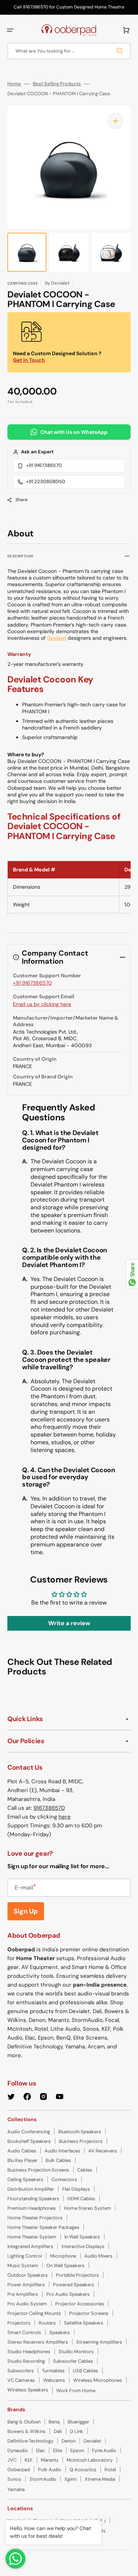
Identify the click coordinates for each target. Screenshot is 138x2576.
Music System (23, 2265)
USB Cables (86, 2371)
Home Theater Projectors (35, 2218)
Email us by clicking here (42, 1004)
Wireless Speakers (28, 2390)
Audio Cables (22, 2151)
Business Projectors (81, 2141)
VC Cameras (21, 2380)
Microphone (63, 2256)
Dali (58, 2431)
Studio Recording (26, 2361)
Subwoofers (21, 2371)
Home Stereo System (88, 2208)
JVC (12, 2460)
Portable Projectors (77, 2275)
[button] (10, 30)
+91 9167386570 (44, 465)
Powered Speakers (74, 2285)
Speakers (60, 2332)
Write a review (69, 1623)
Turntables (53, 2371)
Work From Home (76, 2391)
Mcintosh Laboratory (90, 2460)
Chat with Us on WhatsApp (74, 432)
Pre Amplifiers (23, 2294)
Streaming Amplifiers (99, 2342)
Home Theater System (32, 2237)
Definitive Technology (30, 2441)
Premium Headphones (32, 2208)
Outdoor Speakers (28, 2275)
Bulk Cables (58, 2160)
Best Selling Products (57, 84)
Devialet (57, 638)
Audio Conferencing (29, 2132)
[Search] (121, 51)
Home (14, 84)
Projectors (19, 2323)
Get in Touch (29, 360)
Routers (47, 2323)
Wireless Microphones (98, 2380)
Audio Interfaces (62, 2151)
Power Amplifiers (26, 2285)
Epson (77, 2450)
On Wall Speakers (66, 2265)
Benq (54, 2422)
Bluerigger (79, 2422)
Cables (85, 2170)
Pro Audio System (27, 2304)
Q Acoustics (83, 2470)
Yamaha (16, 2489)
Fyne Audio (104, 2450)
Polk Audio (50, 2470)
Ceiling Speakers (25, 2179)
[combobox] (69, 51)
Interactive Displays (83, 2246)
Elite (58, 2450)
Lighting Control (25, 2256)
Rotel (110, 2470)
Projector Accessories (80, 2304)
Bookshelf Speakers (29, 2141)
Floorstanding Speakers (33, 2199)
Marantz (50, 2460)
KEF (29, 2460)
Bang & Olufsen (24, 2422)
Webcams (54, 2380)
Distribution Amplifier (31, 2189)
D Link (77, 2431)
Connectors (64, 2179)
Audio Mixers (98, 2256)
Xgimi (70, 2479)
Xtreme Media (100, 2479)
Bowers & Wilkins (26, 2431)
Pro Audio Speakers (68, 2294)
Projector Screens (89, 2313)
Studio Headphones (29, 2352)
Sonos (14, 2479)
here (65, 1817)
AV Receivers (103, 2151)
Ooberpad (19, 2470)
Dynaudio (18, 2450)
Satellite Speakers (84, 2323)
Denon (68, 2441)
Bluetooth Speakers (80, 2132)
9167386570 (49, 1808)
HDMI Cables (81, 2199)
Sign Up (26, 1911)
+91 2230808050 (46, 481)
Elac (40, 2450)
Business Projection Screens (38, 2170)
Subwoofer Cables (73, 2361)
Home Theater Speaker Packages (43, 2227)
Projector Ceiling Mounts (34, 2313)
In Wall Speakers (82, 2237)
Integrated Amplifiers (30, 2246)
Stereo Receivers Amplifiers (38, 2342)
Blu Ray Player (22, 2160)
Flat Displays (76, 2189)
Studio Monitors (76, 2352)
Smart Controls (24, 2332)
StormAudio (43, 2479)
